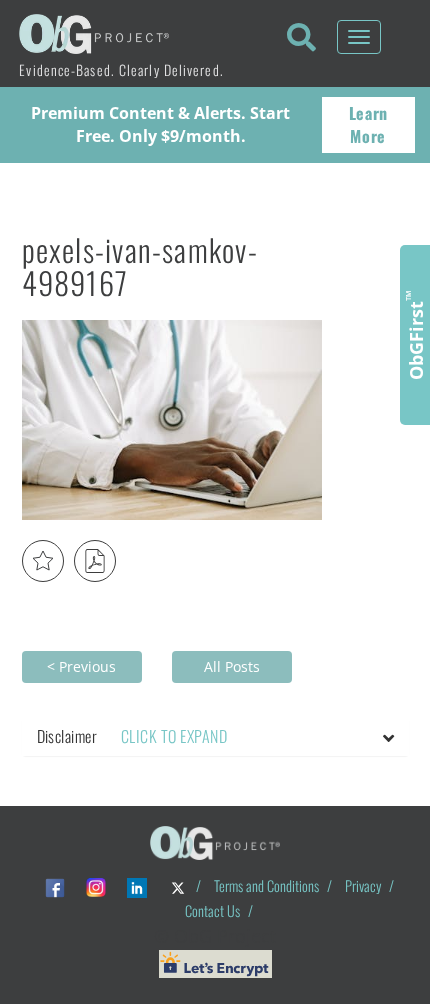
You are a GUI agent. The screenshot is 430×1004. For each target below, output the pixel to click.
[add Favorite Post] (43, 561)
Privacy (363, 885)
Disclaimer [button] (132, 736)
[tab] (215, 737)
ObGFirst (415, 335)
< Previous (81, 666)
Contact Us (212, 910)
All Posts (232, 666)
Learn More (368, 124)
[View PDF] (95, 561)
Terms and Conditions (266, 885)
